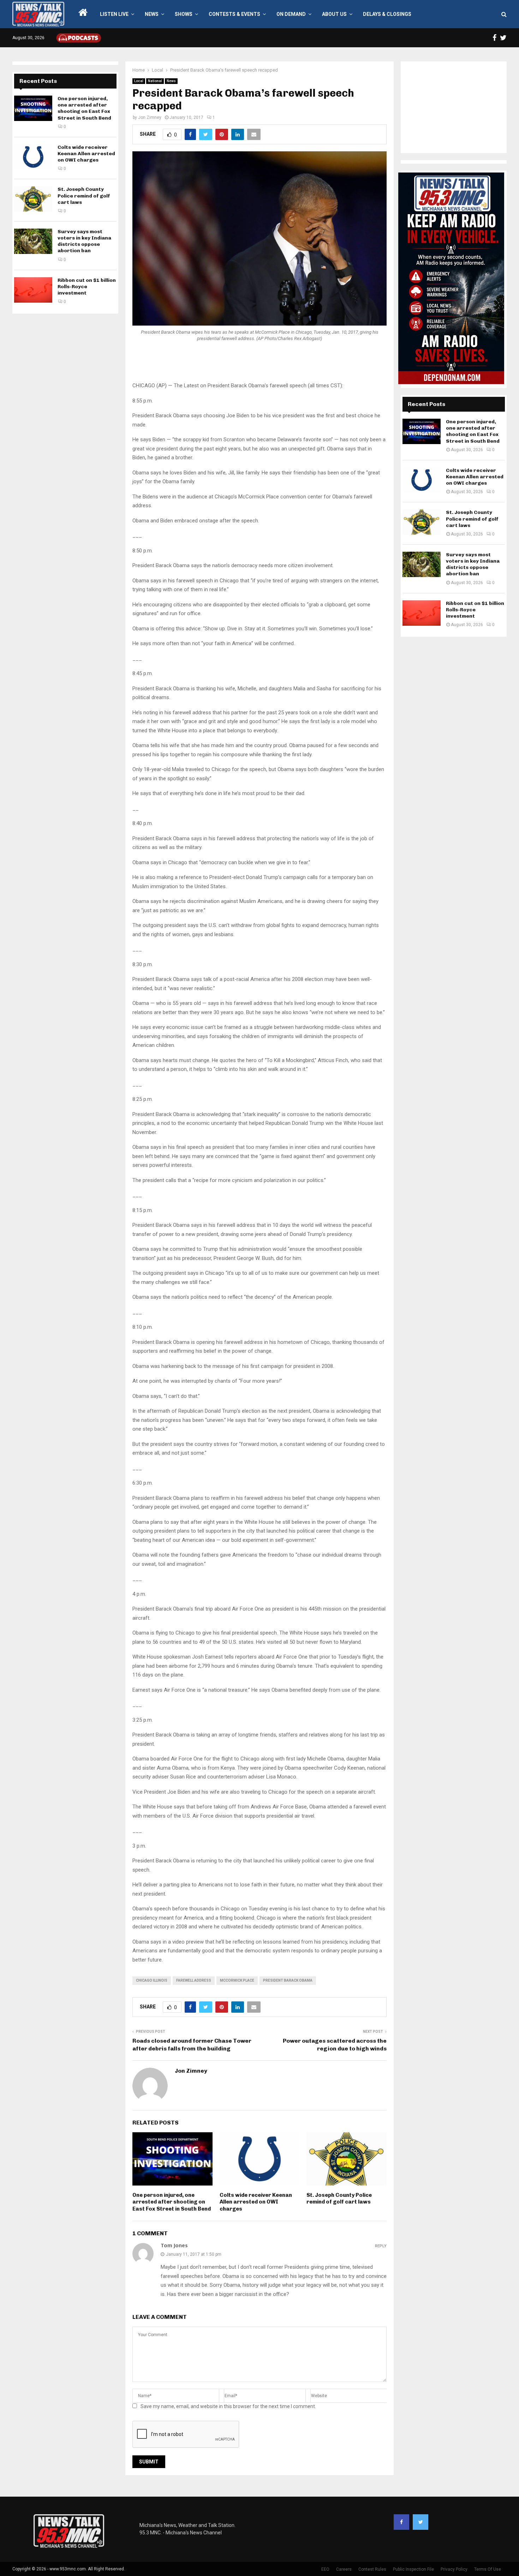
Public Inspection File (413, 2569)
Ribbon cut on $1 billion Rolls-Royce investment (87, 287)
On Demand (291, 14)
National (155, 81)
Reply (381, 2246)
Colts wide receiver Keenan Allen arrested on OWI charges (256, 2202)
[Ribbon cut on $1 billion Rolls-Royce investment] (33, 290)
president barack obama (288, 1980)
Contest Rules (372, 2569)
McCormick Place (237, 1980)
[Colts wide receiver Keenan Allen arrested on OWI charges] (33, 157)
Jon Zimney (150, 117)
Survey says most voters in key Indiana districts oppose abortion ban (84, 241)
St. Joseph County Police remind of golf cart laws (339, 2199)
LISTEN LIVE (114, 14)
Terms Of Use (488, 2569)
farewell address (194, 1980)
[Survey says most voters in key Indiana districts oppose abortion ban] (33, 241)
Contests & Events (234, 14)
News (152, 14)
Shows (184, 14)
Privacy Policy (454, 2569)
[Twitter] (420, 2522)
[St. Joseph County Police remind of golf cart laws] (33, 199)
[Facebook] (401, 2522)
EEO (325, 2569)
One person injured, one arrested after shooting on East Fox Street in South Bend (172, 2202)
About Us (334, 14)
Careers (344, 2569)
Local (139, 81)
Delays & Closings (387, 14)
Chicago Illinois (152, 1980)
